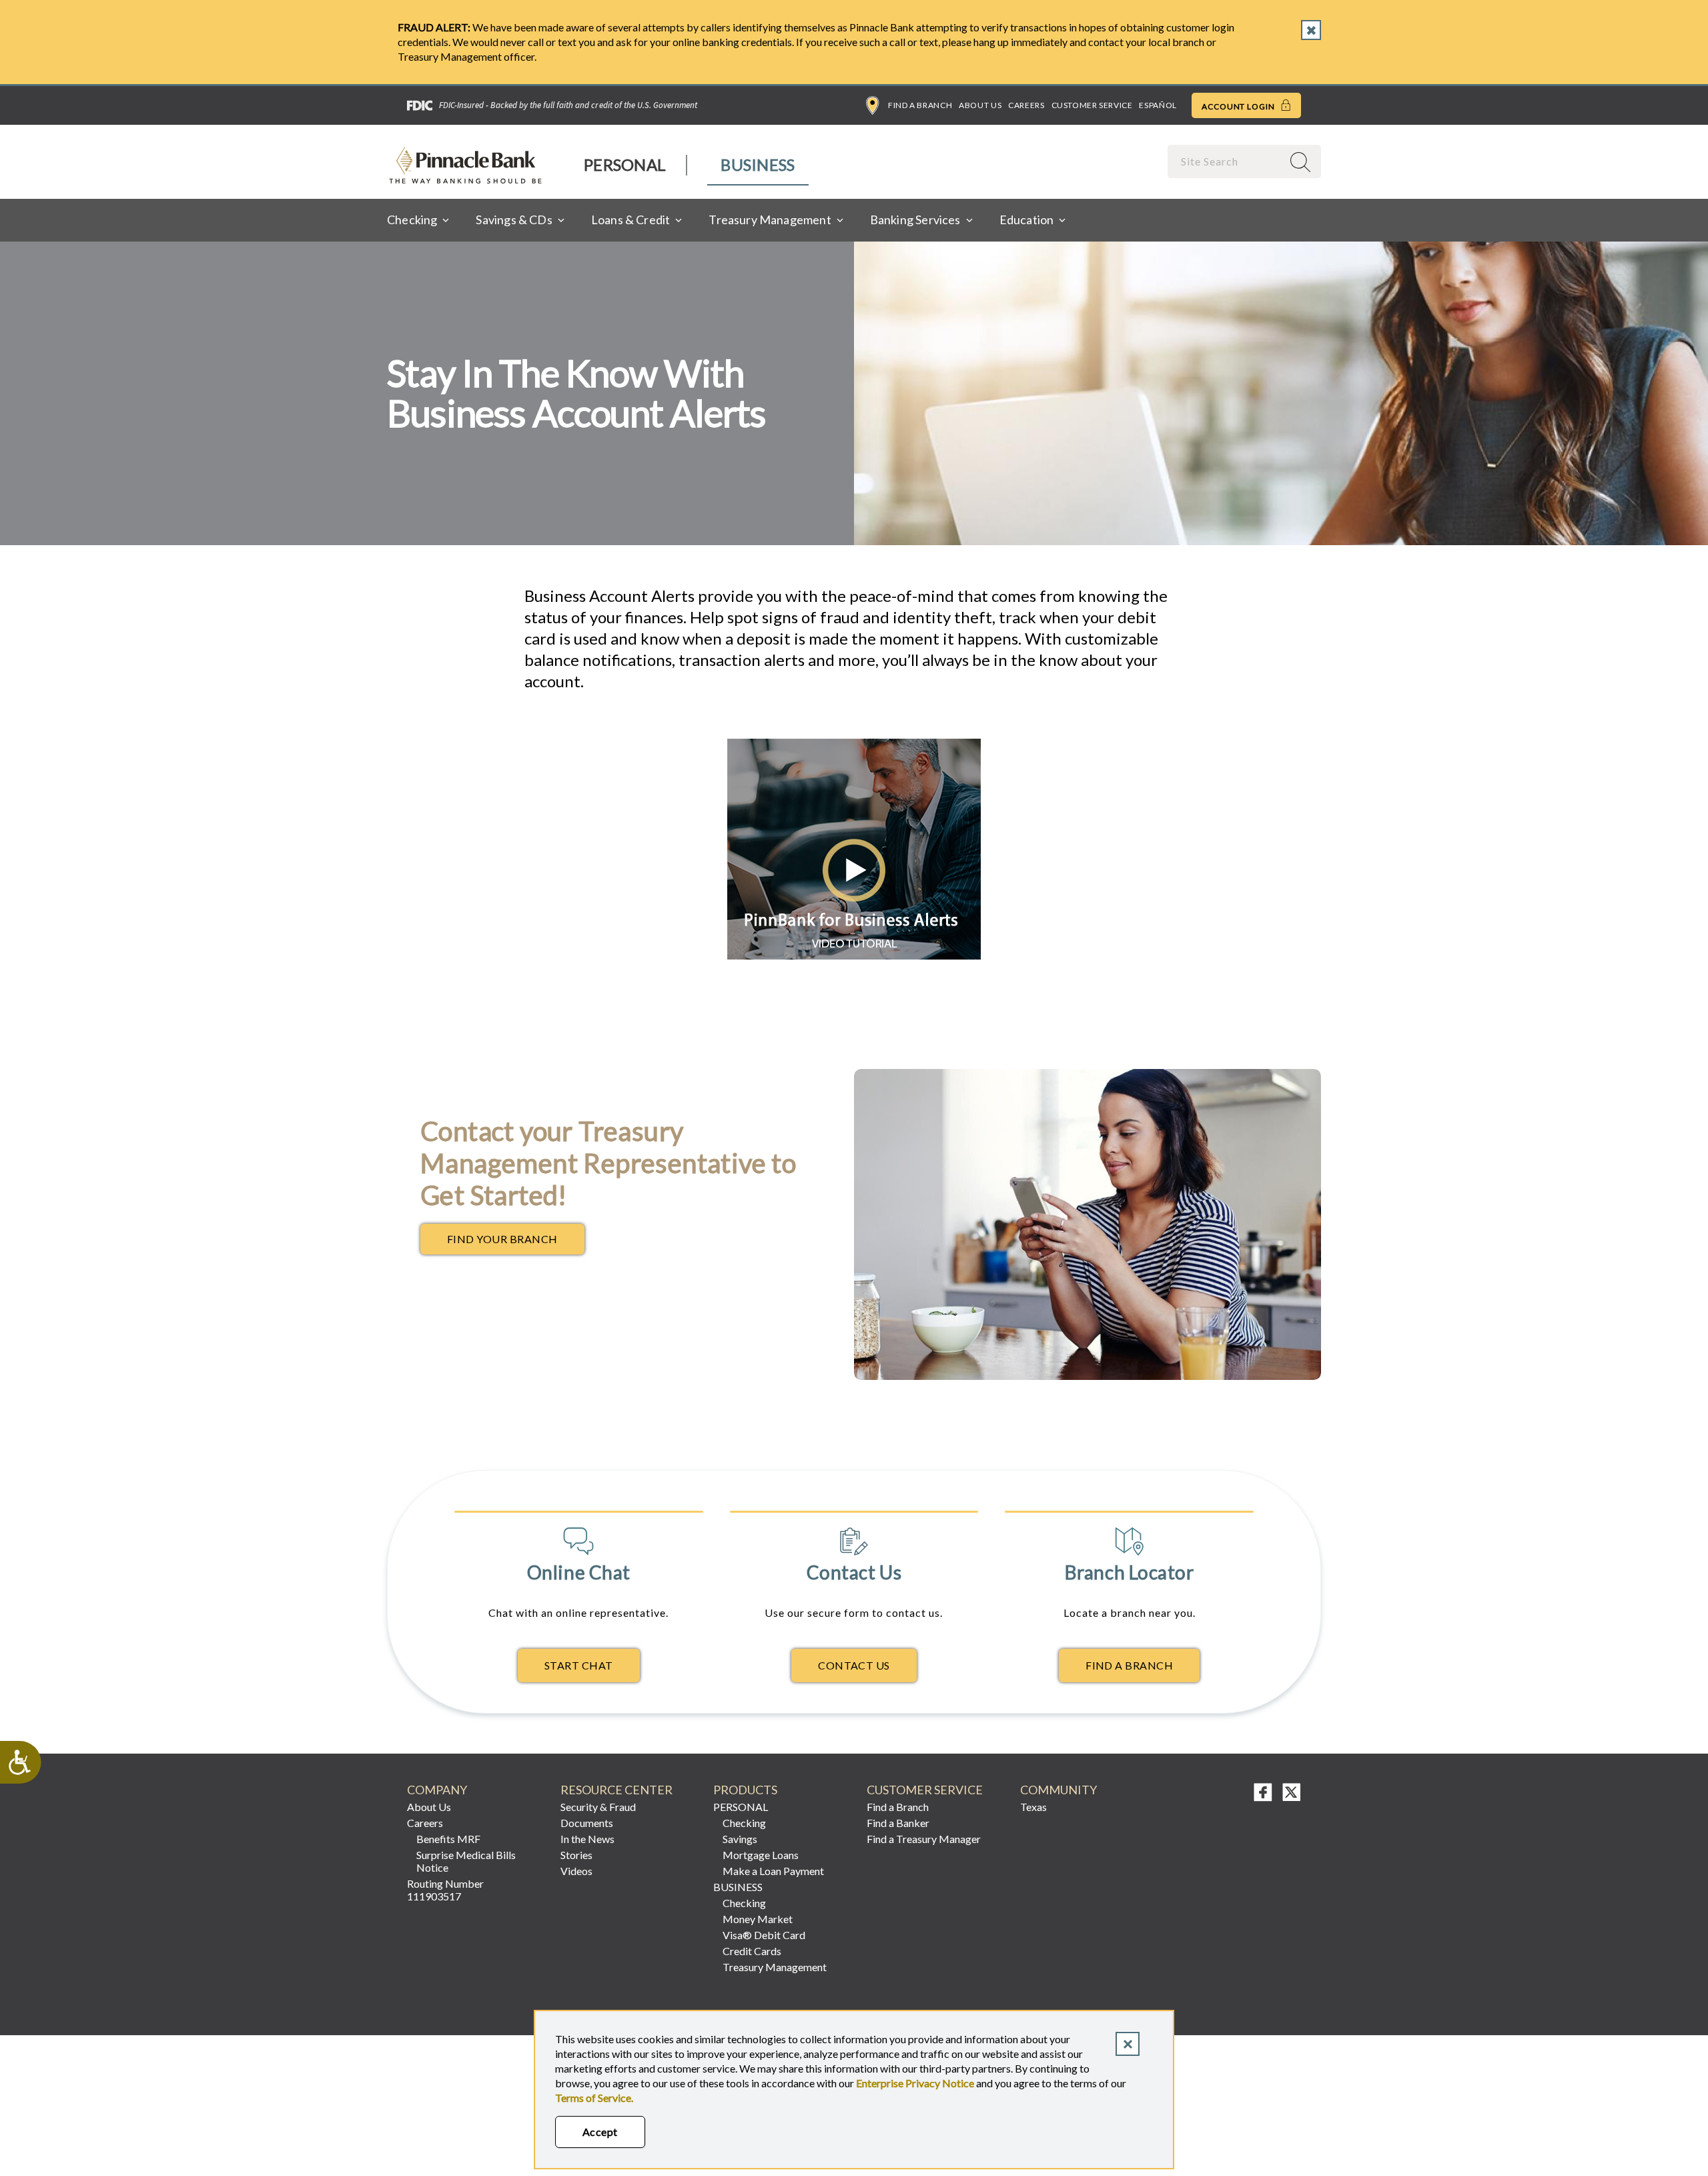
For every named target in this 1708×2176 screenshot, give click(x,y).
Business (758, 164)
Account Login (1239, 106)
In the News (587, 1839)
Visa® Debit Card (764, 1935)
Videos (576, 1871)
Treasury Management (775, 1967)
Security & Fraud (598, 1807)
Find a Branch (920, 105)
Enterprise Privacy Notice (915, 2083)
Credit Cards (752, 1951)
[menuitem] (625, 165)
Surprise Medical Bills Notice (466, 1861)
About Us (980, 105)
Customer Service (1092, 105)
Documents (587, 1823)
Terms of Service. (594, 2098)
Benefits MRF (448, 1839)
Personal (625, 164)
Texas (1033, 1807)
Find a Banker (898, 1823)
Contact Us (854, 1665)
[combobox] (1226, 161)
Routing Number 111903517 (445, 1890)
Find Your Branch (516, 1242)
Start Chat (579, 1665)
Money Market (758, 1919)
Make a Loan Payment (773, 1871)
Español (1158, 105)
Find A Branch (1129, 1665)
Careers (1026, 105)
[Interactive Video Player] (854, 955)
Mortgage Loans (761, 1855)
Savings (740, 1839)
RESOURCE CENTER (616, 1790)
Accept (600, 2132)
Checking (744, 1823)
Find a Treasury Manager (924, 1839)
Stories (576, 1855)
